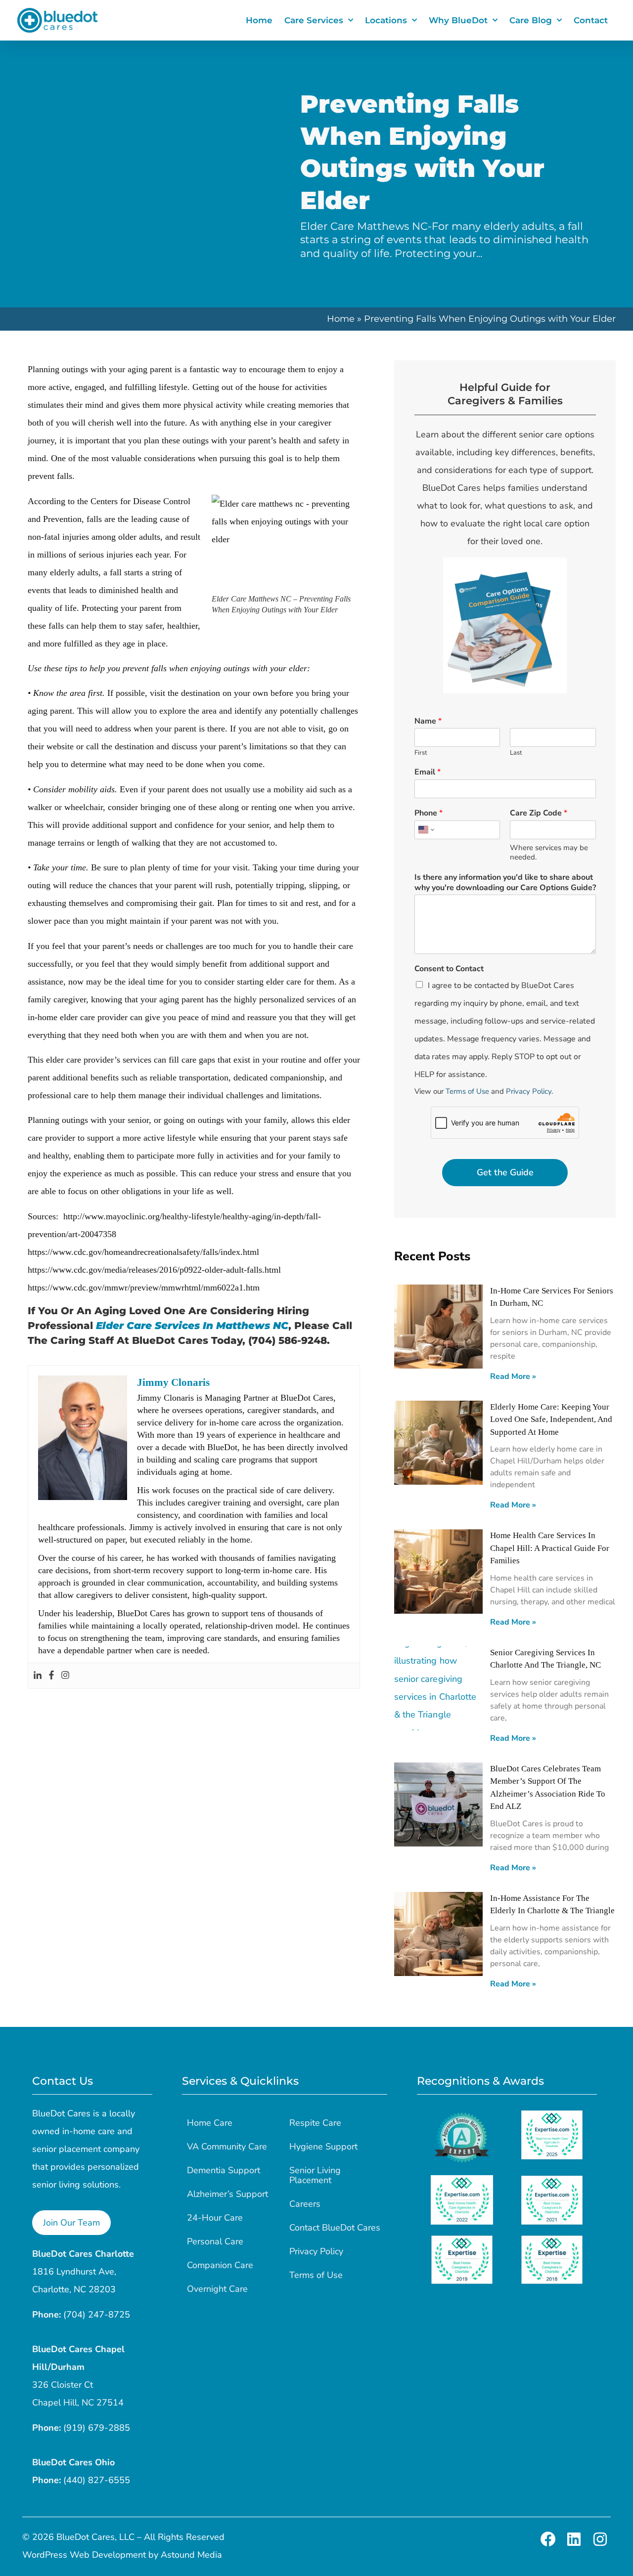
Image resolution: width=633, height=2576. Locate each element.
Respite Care (315, 2123)
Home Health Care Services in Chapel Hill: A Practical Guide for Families (550, 1548)
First (421, 753)
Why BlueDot (458, 20)
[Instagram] (65, 1676)
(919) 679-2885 (97, 2428)
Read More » (513, 1376)
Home (259, 20)
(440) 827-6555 (97, 2480)
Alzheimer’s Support (227, 2194)
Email (428, 772)
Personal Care (215, 2241)
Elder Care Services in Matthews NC (192, 1326)
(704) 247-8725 (97, 2315)
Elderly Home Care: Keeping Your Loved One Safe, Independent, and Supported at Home (551, 1419)
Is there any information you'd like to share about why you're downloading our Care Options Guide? (505, 883)
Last (516, 753)
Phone (429, 813)
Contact (591, 20)
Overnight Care (217, 2289)
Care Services (314, 20)
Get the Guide (505, 1172)
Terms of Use (467, 1091)
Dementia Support (224, 2170)
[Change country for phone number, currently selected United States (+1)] (426, 830)
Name (428, 721)
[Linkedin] (38, 1676)
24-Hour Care (215, 2218)
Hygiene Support (323, 2147)
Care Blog (531, 20)
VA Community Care (227, 2147)
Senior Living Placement (315, 2175)
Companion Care (220, 2265)
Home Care (210, 2123)
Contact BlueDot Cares (335, 2228)
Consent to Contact (449, 969)
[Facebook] (51, 1676)
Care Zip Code (539, 813)
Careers (305, 2204)
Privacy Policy (529, 1091)
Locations (386, 20)
